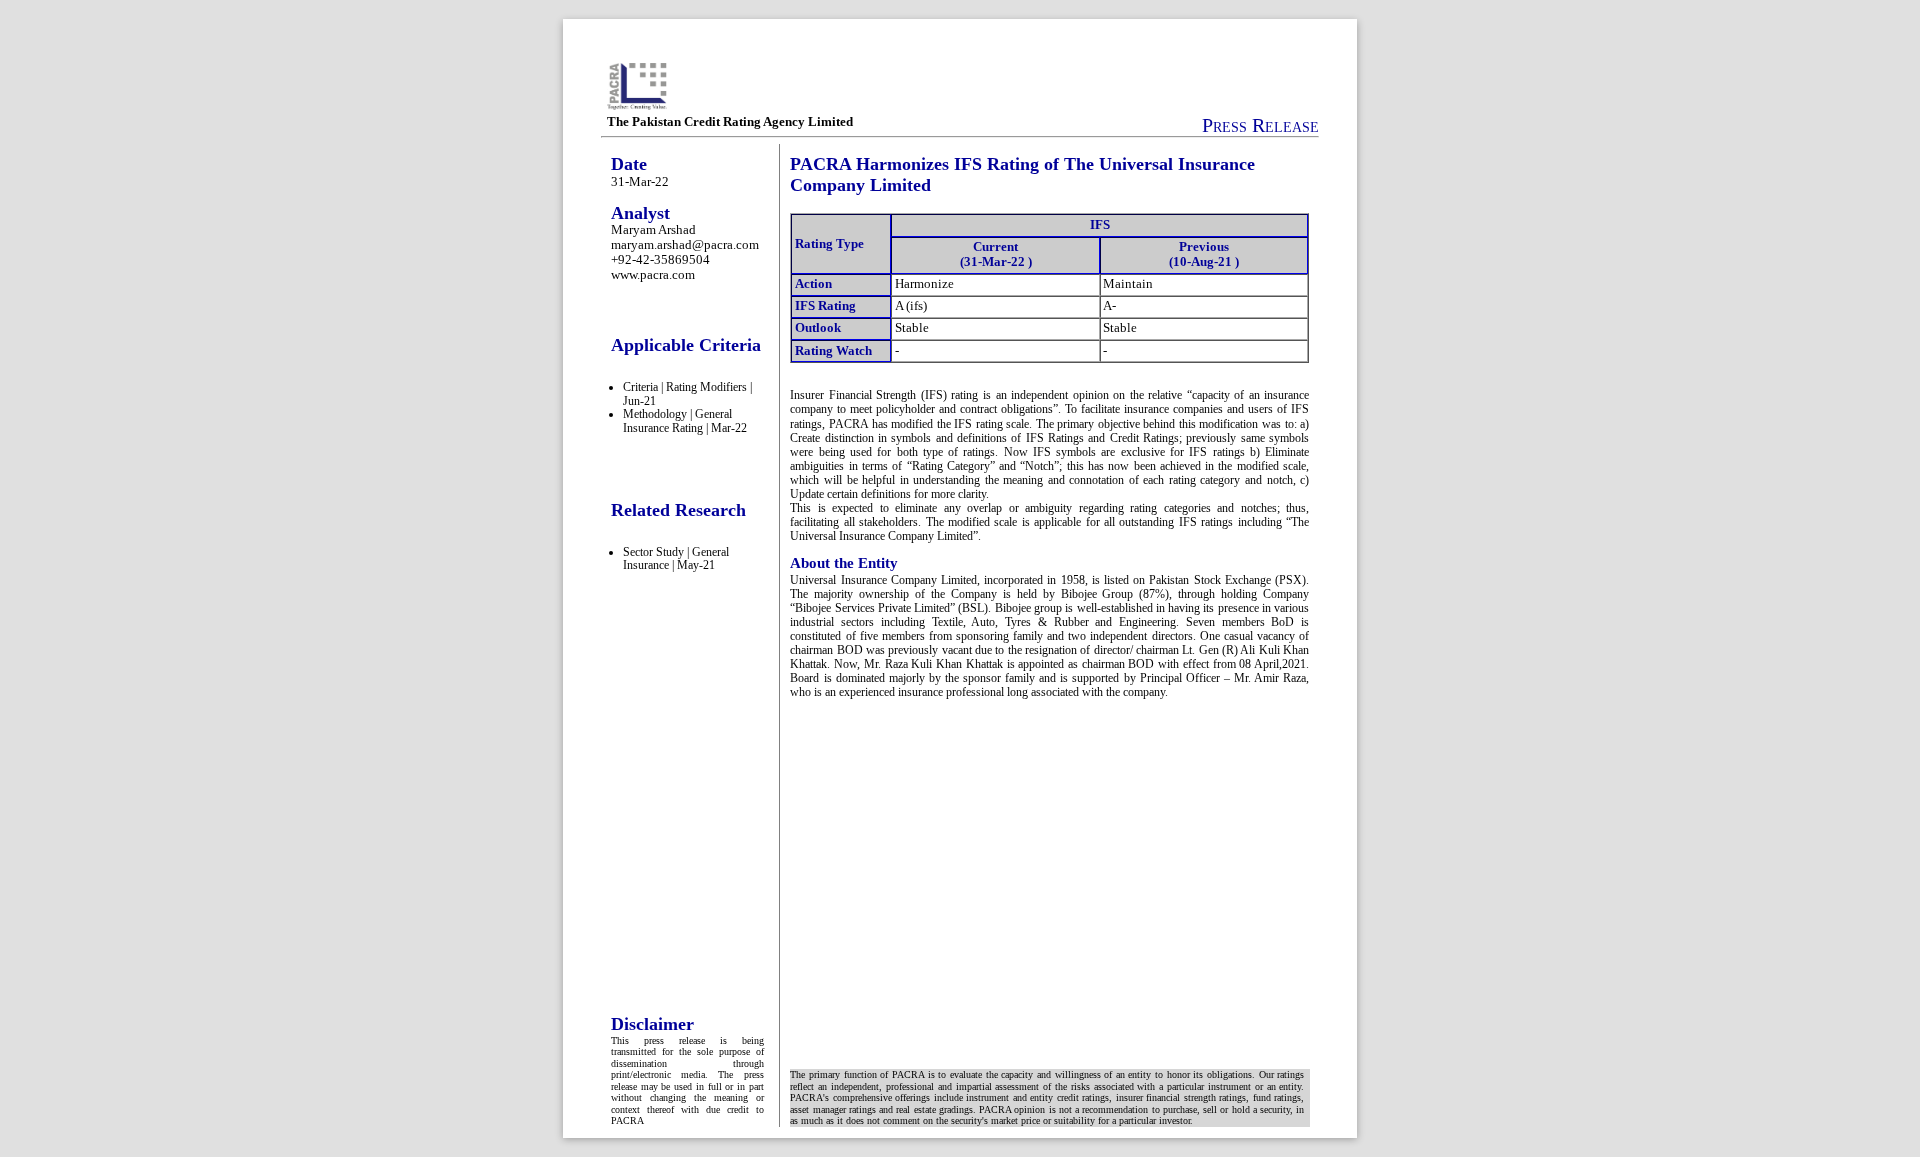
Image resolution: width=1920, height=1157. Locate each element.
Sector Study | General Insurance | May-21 (676, 559)
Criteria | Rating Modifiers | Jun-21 (687, 394)
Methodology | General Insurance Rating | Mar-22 (685, 421)
